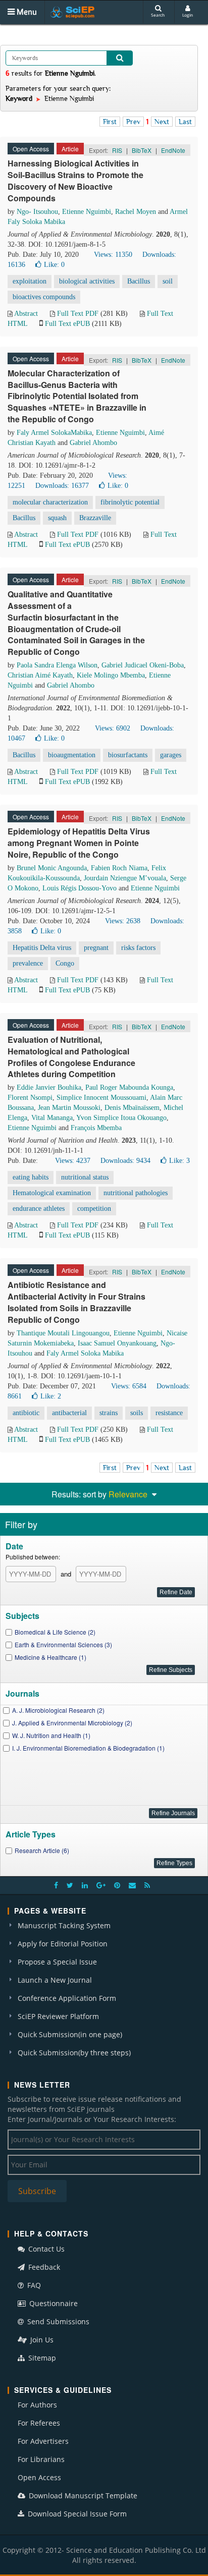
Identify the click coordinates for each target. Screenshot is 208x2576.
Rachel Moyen (136, 212)
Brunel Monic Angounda (52, 868)
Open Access (39, 2477)
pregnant (96, 948)
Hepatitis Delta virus (42, 948)
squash (57, 518)
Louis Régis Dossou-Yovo (80, 888)
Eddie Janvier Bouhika (49, 1087)
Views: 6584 (129, 1386)
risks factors (138, 948)
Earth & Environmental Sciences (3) (63, 1644)
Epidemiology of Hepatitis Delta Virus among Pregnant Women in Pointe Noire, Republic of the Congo (79, 843)
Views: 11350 (113, 255)
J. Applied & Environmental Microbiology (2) (72, 1723)
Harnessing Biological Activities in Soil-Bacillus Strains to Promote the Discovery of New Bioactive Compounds (75, 181)
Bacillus (139, 281)
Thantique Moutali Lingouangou (63, 1333)
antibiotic (26, 1413)
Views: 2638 (123, 921)
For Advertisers (43, 2441)
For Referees (39, 2423)
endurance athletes (39, 1209)
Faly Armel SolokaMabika (54, 433)
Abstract (26, 314)
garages (171, 755)
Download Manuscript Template (82, 2496)
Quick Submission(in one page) (70, 2034)
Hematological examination (52, 1193)
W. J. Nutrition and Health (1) (51, 1735)
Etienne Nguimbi (87, 212)
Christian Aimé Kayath (40, 675)
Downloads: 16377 (62, 486)
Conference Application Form (67, 1998)
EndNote (173, 150)
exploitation (30, 281)
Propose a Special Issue (57, 1962)
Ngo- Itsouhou (37, 212)
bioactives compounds (44, 297)
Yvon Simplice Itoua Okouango (121, 1118)
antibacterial (69, 1413)
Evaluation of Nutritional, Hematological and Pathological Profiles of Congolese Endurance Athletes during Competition (71, 1057)
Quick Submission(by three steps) (74, 2053)
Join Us (41, 2340)
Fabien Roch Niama (119, 868)
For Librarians (41, 2459)
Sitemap (41, 2358)
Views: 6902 (113, 728)
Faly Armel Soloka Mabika (85, 1353)
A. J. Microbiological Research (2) (58, 1710)
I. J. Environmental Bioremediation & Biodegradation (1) (88, 1748)
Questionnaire (53, 2303)
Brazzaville (95, 518)
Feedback (43, 2267)
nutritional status (85, 1177)
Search (158, 15)
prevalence (28, 963)
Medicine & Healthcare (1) (50, 1657)
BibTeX (142, 150)
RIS (117, 150)
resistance (169, 1413)
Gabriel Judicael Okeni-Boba (143, 665)
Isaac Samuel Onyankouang (117, 1343)
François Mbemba (96, 1128)
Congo (65, 963)
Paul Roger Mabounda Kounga (129, 1087)
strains (109, 1413)
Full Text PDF (78, 314)
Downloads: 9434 (125, 1161)
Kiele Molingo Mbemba (111, 675)
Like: (54, 265)
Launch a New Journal (55, 1980)
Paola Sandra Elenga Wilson (57, 665)
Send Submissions (57, 2321)
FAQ (33, 2285)
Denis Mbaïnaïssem (132, 1108)
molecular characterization (50, 502)
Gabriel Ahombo (93, 443)
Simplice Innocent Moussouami (101, 1098)
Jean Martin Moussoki (69, 1108)
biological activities (87, 281)
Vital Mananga (52, 1118)
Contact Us (45, 2249)
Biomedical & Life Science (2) (55, 1632)
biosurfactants (128, 755)
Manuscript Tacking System (64, 1925)
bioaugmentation (72, 755)
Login (188, 15)
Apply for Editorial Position (63, 1944)
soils (137, 1413)
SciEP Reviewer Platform (58, 2016)
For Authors (37, 2405)
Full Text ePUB (67, 324)
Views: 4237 (73, 1161)
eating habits (31, 1177)
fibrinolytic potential (130, 502)
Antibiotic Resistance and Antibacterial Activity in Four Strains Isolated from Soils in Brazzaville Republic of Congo (76, 1302)
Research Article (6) (42, 1850)
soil (168, 281)
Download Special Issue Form (76, 2514)
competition (94, 1209)
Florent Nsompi (30, 1098)
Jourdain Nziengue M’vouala (125, 878)
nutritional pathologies (136, 1193)
